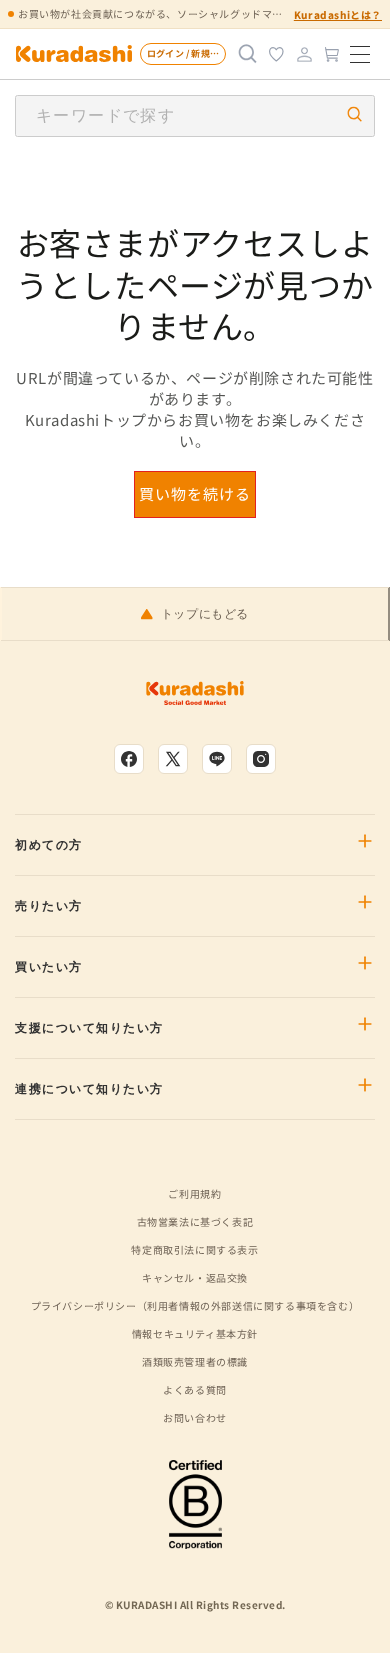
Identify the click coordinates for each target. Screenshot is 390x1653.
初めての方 (49, 845)
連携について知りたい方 (89, 1089)
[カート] (332, 54)
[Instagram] (261, 759)
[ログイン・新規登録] (304, 54)
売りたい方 (49, 906)
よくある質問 (195, 1389)
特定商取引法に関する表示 (194, 1249)
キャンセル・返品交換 (195, 1277)
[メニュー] (360, 54)
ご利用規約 (194, 1193)
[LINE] (217, 759)
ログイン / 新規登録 (186, 53)
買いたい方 (49, 967)
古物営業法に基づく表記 (195, 1221)
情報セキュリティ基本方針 (195, 1333)
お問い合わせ (195, 1417)
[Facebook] (129, 759)
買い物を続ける (195, 493)
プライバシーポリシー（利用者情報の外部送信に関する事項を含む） (195, 1305)
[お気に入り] (276, 54)
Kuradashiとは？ (338, 14)
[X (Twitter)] (173, 759)
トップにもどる (205, 614)
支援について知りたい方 (89, 1028)
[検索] (248, 54)
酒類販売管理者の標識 (195, 1361)
